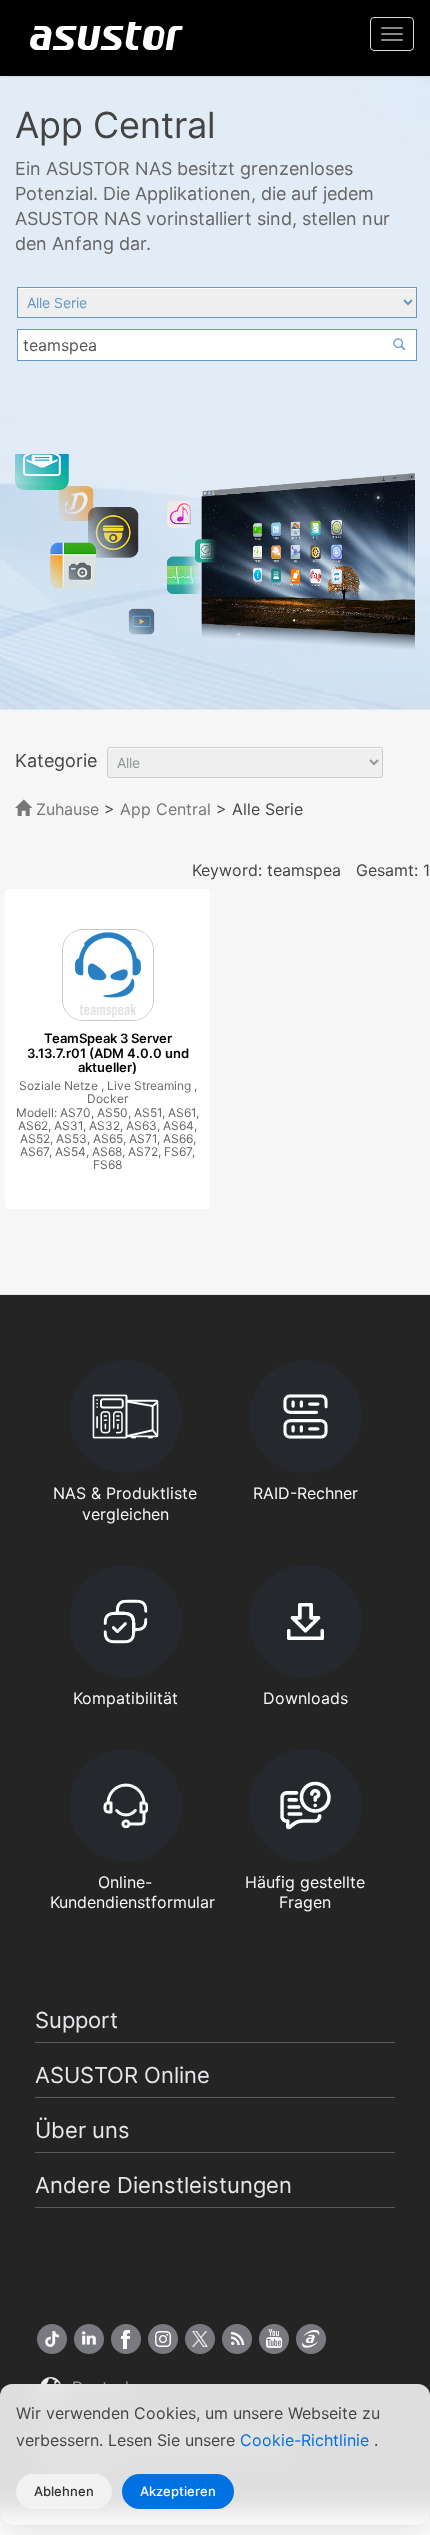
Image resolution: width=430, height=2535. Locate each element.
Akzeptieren (178, 2491)
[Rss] (237, 2339)
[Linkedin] (89, 2339)
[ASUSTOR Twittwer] (200, 2339)
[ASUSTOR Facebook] (126, 2339)
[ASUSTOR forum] (311, 2339)
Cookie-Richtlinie (307, 2440)
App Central (165, 809)
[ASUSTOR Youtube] (274, 2339)
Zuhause (65, 809)
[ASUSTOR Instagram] (163, 2339)
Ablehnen (64, 2491)
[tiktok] (52, 2339)
